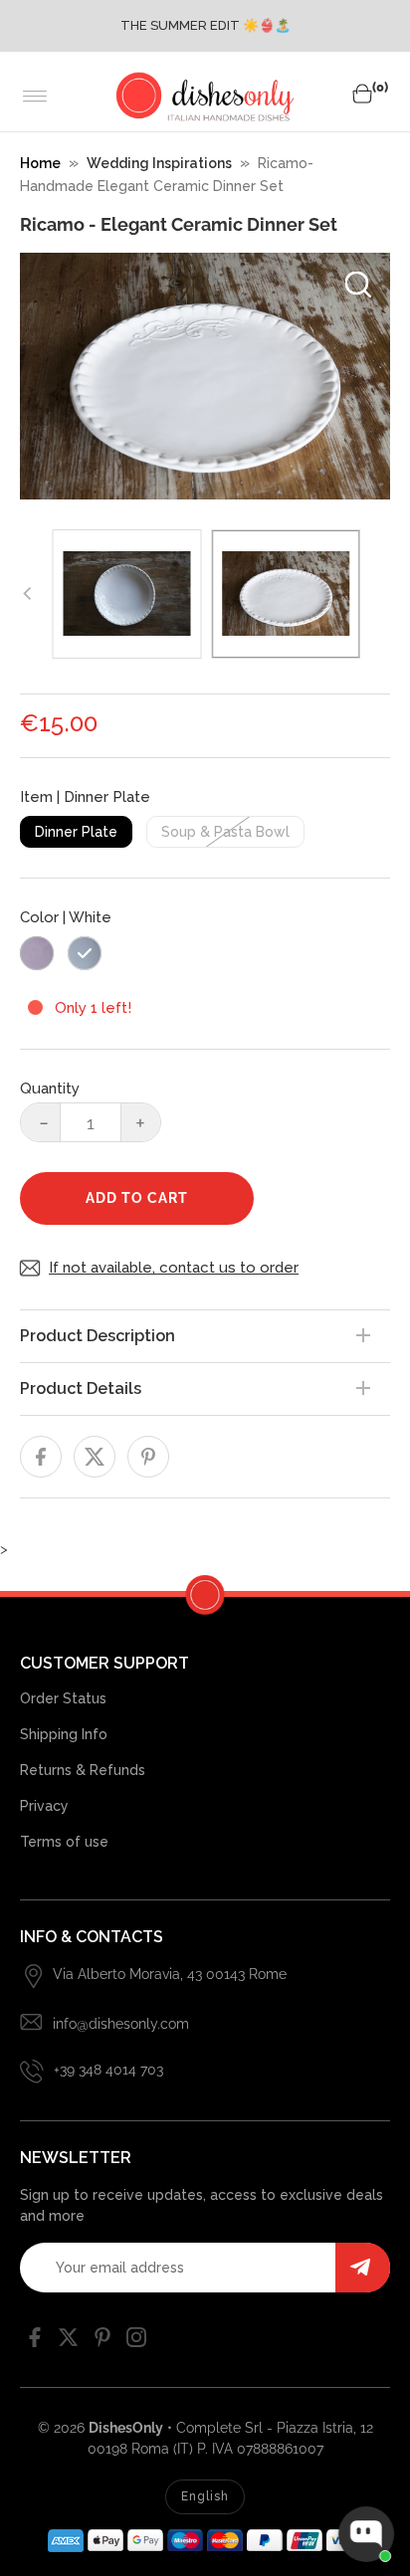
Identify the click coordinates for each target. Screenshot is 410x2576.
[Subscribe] (363, 2268)
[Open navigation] (35, 97)
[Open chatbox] (366, 2534)
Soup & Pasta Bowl (225, 832)
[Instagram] (136, 2342)
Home (40, 163)
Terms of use (64, 1842)
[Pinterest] (102, 2342)
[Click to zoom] (358, 285)
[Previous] (28, 594)
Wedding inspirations (159, 163)
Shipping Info (64, 1734)
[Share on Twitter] (95, 1457)
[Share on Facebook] (41, 1457)
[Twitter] (69, 2342)
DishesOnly (126, 2428)
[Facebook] (35, 2342)
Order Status (63, 1698)
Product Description (98, 1336)
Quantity (50, 1089)
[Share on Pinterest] (148, 1457)
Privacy (44, 1806)
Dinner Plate (76, 832)
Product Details (81, 1388)
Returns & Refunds (83, 1770)
